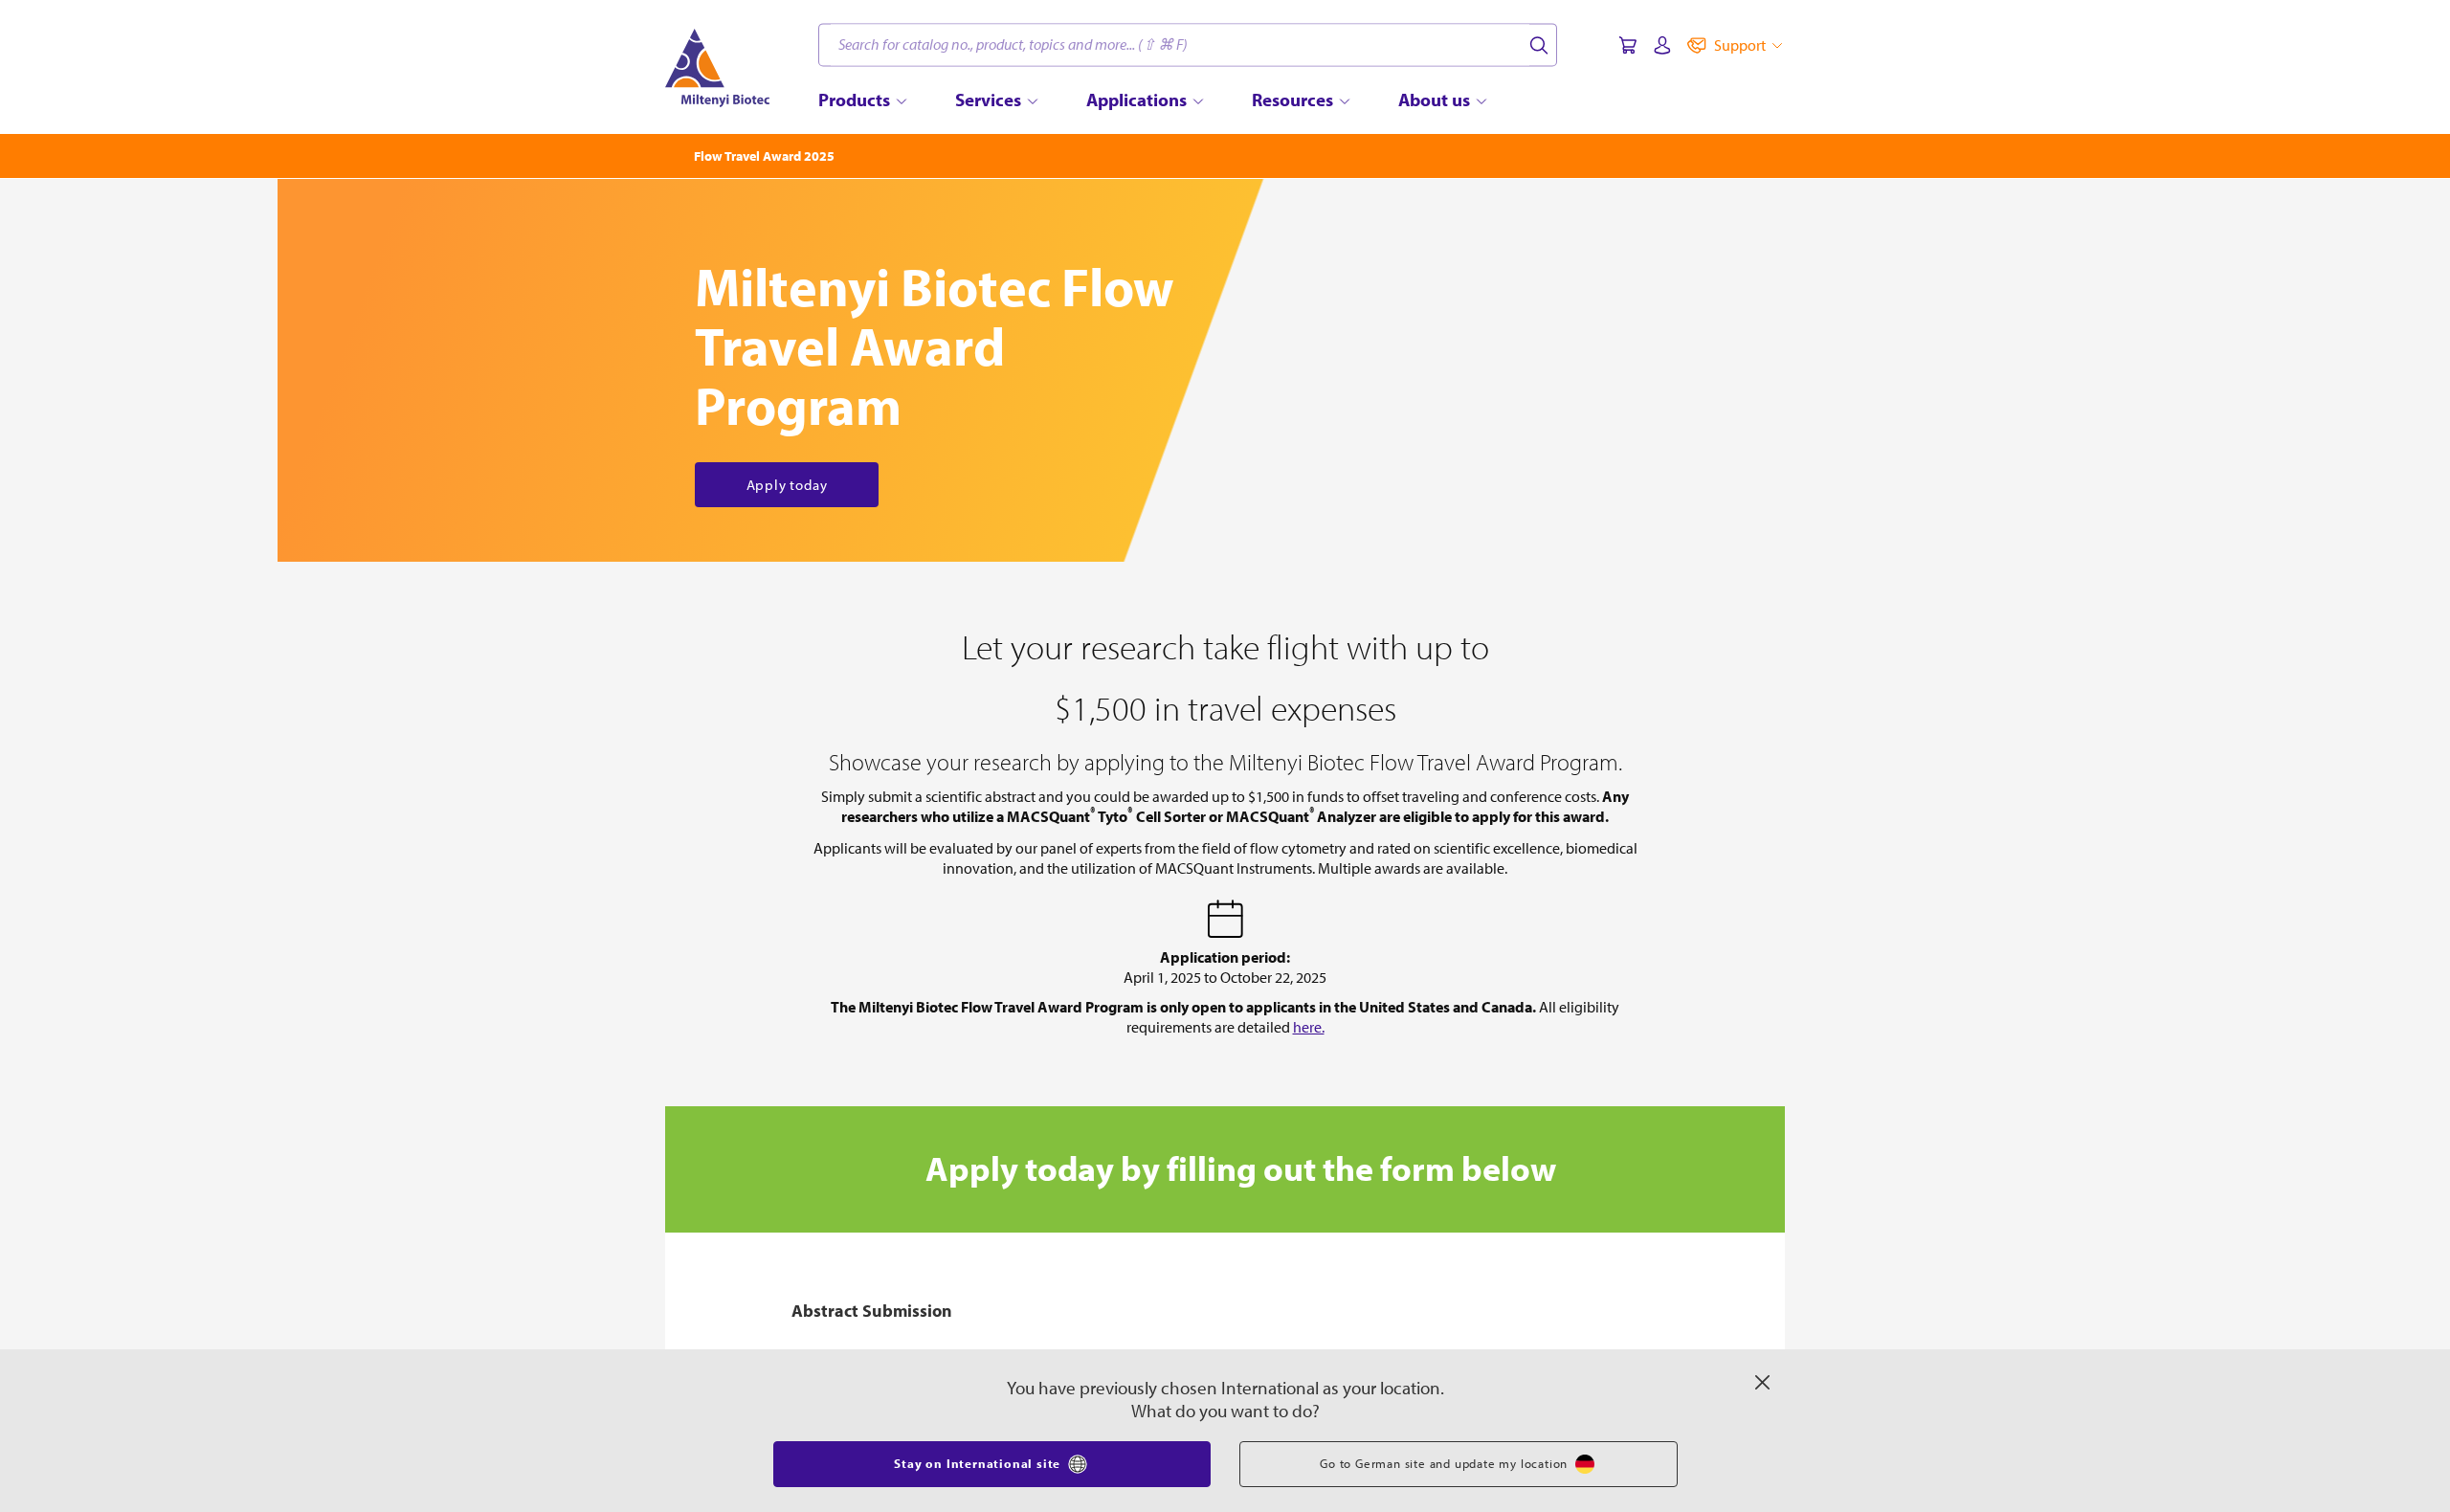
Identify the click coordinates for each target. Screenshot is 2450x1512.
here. (1309, 1027)
